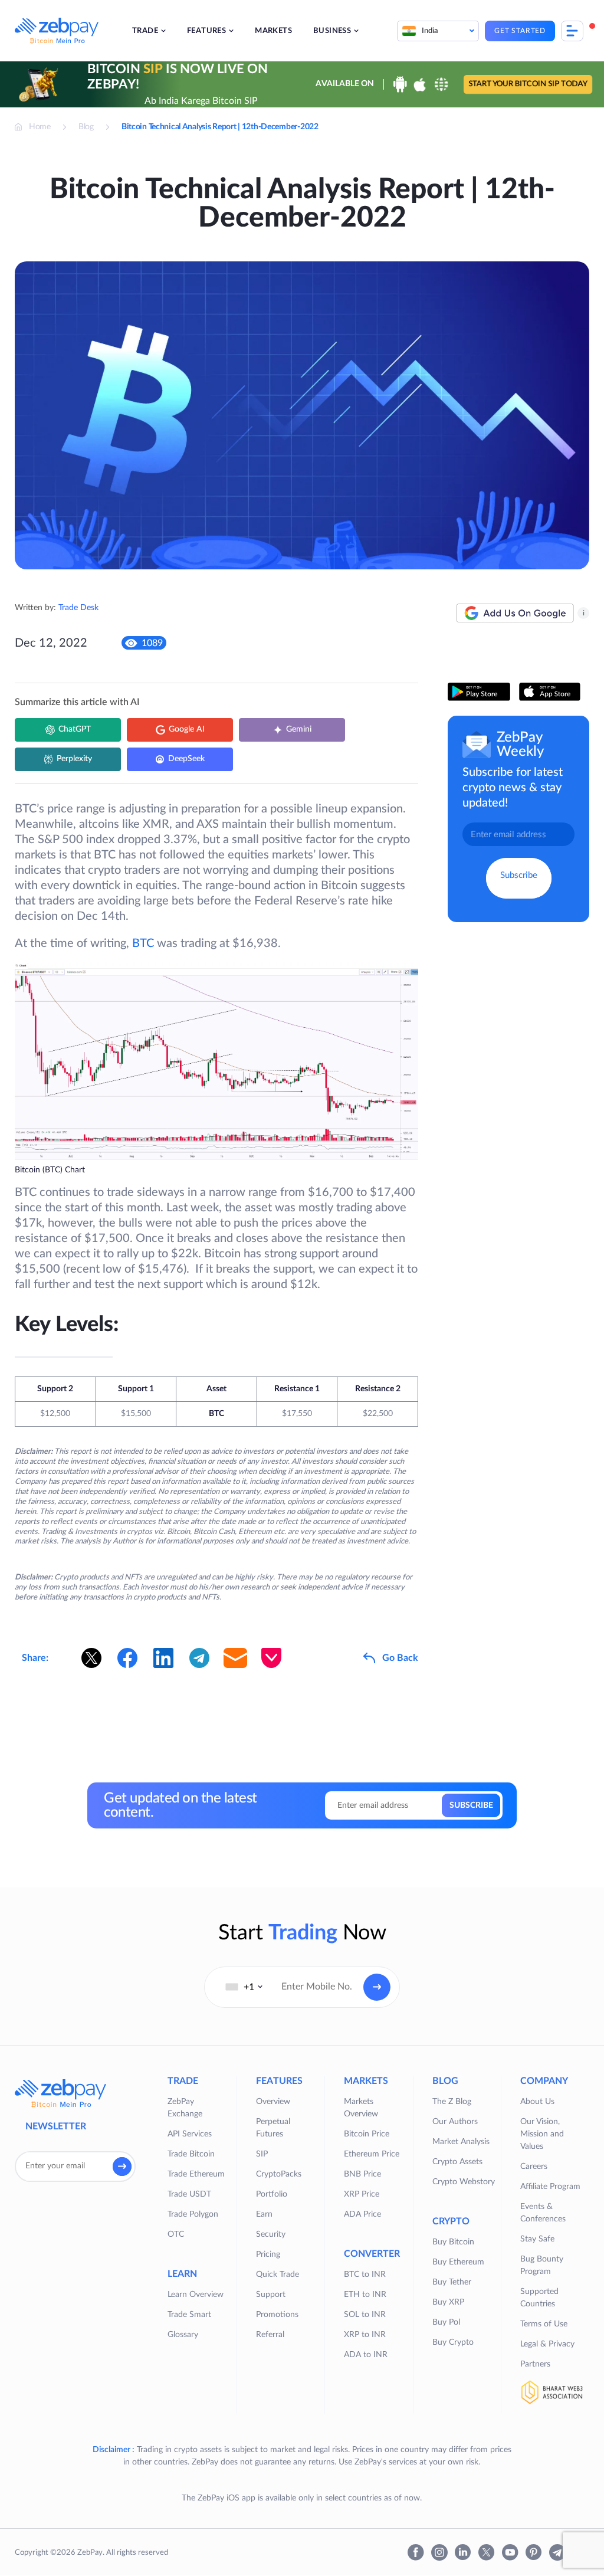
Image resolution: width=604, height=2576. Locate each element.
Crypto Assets (457, 2162)
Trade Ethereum (196, 2174)
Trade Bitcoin (191, 2154)
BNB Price (362, 2174)
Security (271, 2234)
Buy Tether (452, 2282)
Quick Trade (278, 2275)
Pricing (268, 2254)
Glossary (183, 2335)
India (430, 31)
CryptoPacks (279, 2174)
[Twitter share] (91, 1658)
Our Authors (455, 2122)
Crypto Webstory (464, 2182)
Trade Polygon (193, 2214)
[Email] (235, 1658)
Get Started (520, 31)
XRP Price (362, 2194)
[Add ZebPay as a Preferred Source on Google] (515, 613)
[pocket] (271, 1658)
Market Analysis (461, 2142)
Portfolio (272, 2194)
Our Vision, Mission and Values (542, 2134)
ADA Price (362, 2214)
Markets (273, 31)
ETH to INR (365, 2295)
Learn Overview (196, 2295)
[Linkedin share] (163, 1658)
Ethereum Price (372, 2154)
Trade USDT (189, 2194)
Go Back (400, 1658)
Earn (264, 2214)
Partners (535, 2364)
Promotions (277, 2315)
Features (206, 31)
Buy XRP (448, 2302)
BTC (143, 943)
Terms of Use (544, 2324)
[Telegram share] (199, 1658)
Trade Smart (189, 2315)
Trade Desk (78, 608)
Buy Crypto (453, 2342)
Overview (273, 2102)
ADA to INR (366, 2355)
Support (271, 2295)
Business (332, 31)
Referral (270, 2335)
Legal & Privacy (547, 2344)
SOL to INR (365, 2315)
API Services (190, 2134)
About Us (537, 2102)
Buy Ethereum (458, 2262)
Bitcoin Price (367, 2134)
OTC (176, 2234)
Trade (145, 31)
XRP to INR (365, 2335)
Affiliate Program (550, 2187)
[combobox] (244, 1987)
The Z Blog (452, 2102)
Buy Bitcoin (453, 2242)
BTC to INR (365, 2275)
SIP (262, 2154)
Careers (534, 2167)
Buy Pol (446, 2322)
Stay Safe (537, 2239)
